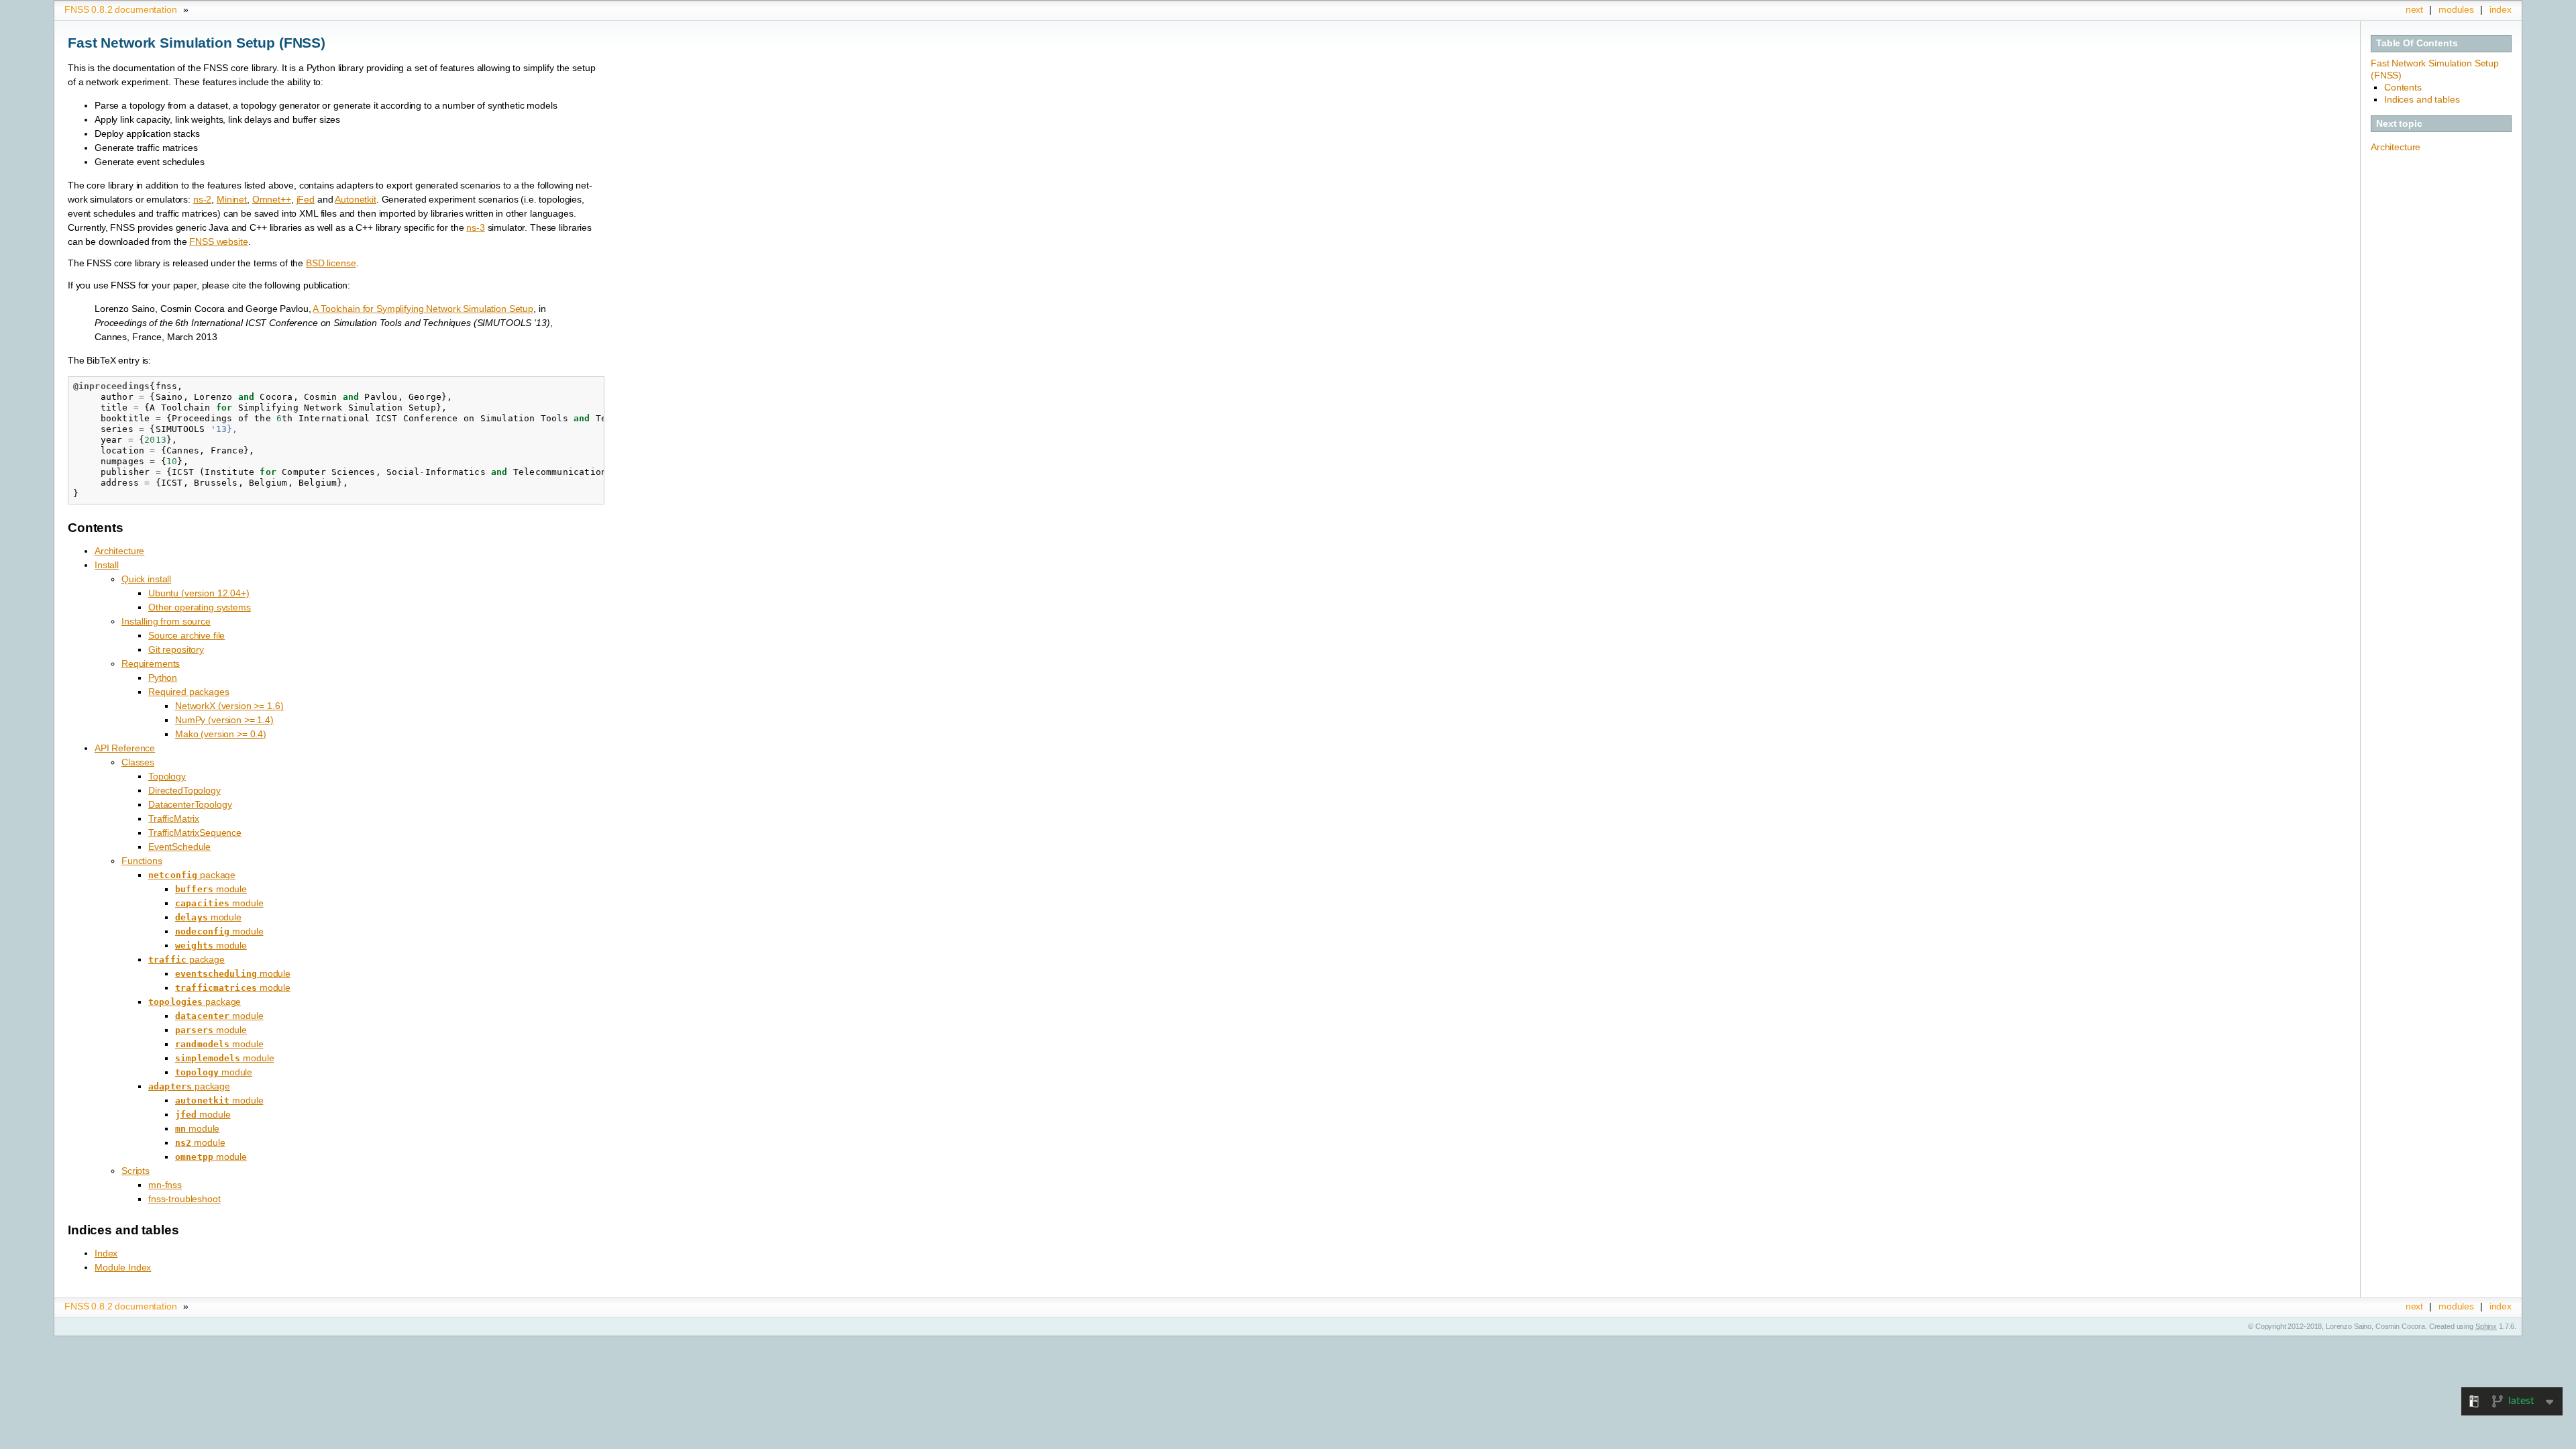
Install (107, 565)
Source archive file (186, 635)
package (192, 875)
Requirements (151, 663)
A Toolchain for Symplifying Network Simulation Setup (423, 309)
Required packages (189, 692)
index (2501, 9)
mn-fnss (165, 1185)
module (211, 889)
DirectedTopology (184, 790)
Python (163, 678)
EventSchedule (179, 847)
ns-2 (202, 199)
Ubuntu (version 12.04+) (199, 593)
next (2414, 9)
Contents (2403, 87)
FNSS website (218, 241)
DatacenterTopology (190, 804)
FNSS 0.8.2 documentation (121, 9)
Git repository (176, 649)
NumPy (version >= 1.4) (224, 720)
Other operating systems (200, 607)
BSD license (331, 263)
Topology (167, 776)
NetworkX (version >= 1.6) (229, 706)
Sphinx (2486, 1326)
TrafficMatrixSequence (195, 833)
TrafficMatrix (174, 818)
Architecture (2396, 147)
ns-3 (475, 227)
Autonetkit (356, 199)
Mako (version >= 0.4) (221, 734)
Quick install (146, 579)
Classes (138, 762)
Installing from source (166, 621)
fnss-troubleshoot (184, 1199)
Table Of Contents (2417, 43)
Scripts (136, 1171)
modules (2456, 9)
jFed (306, 199)
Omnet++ (272, 199)
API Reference (125, 748)
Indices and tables (2422, 99)
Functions (142, 861)
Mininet (232, 199)
